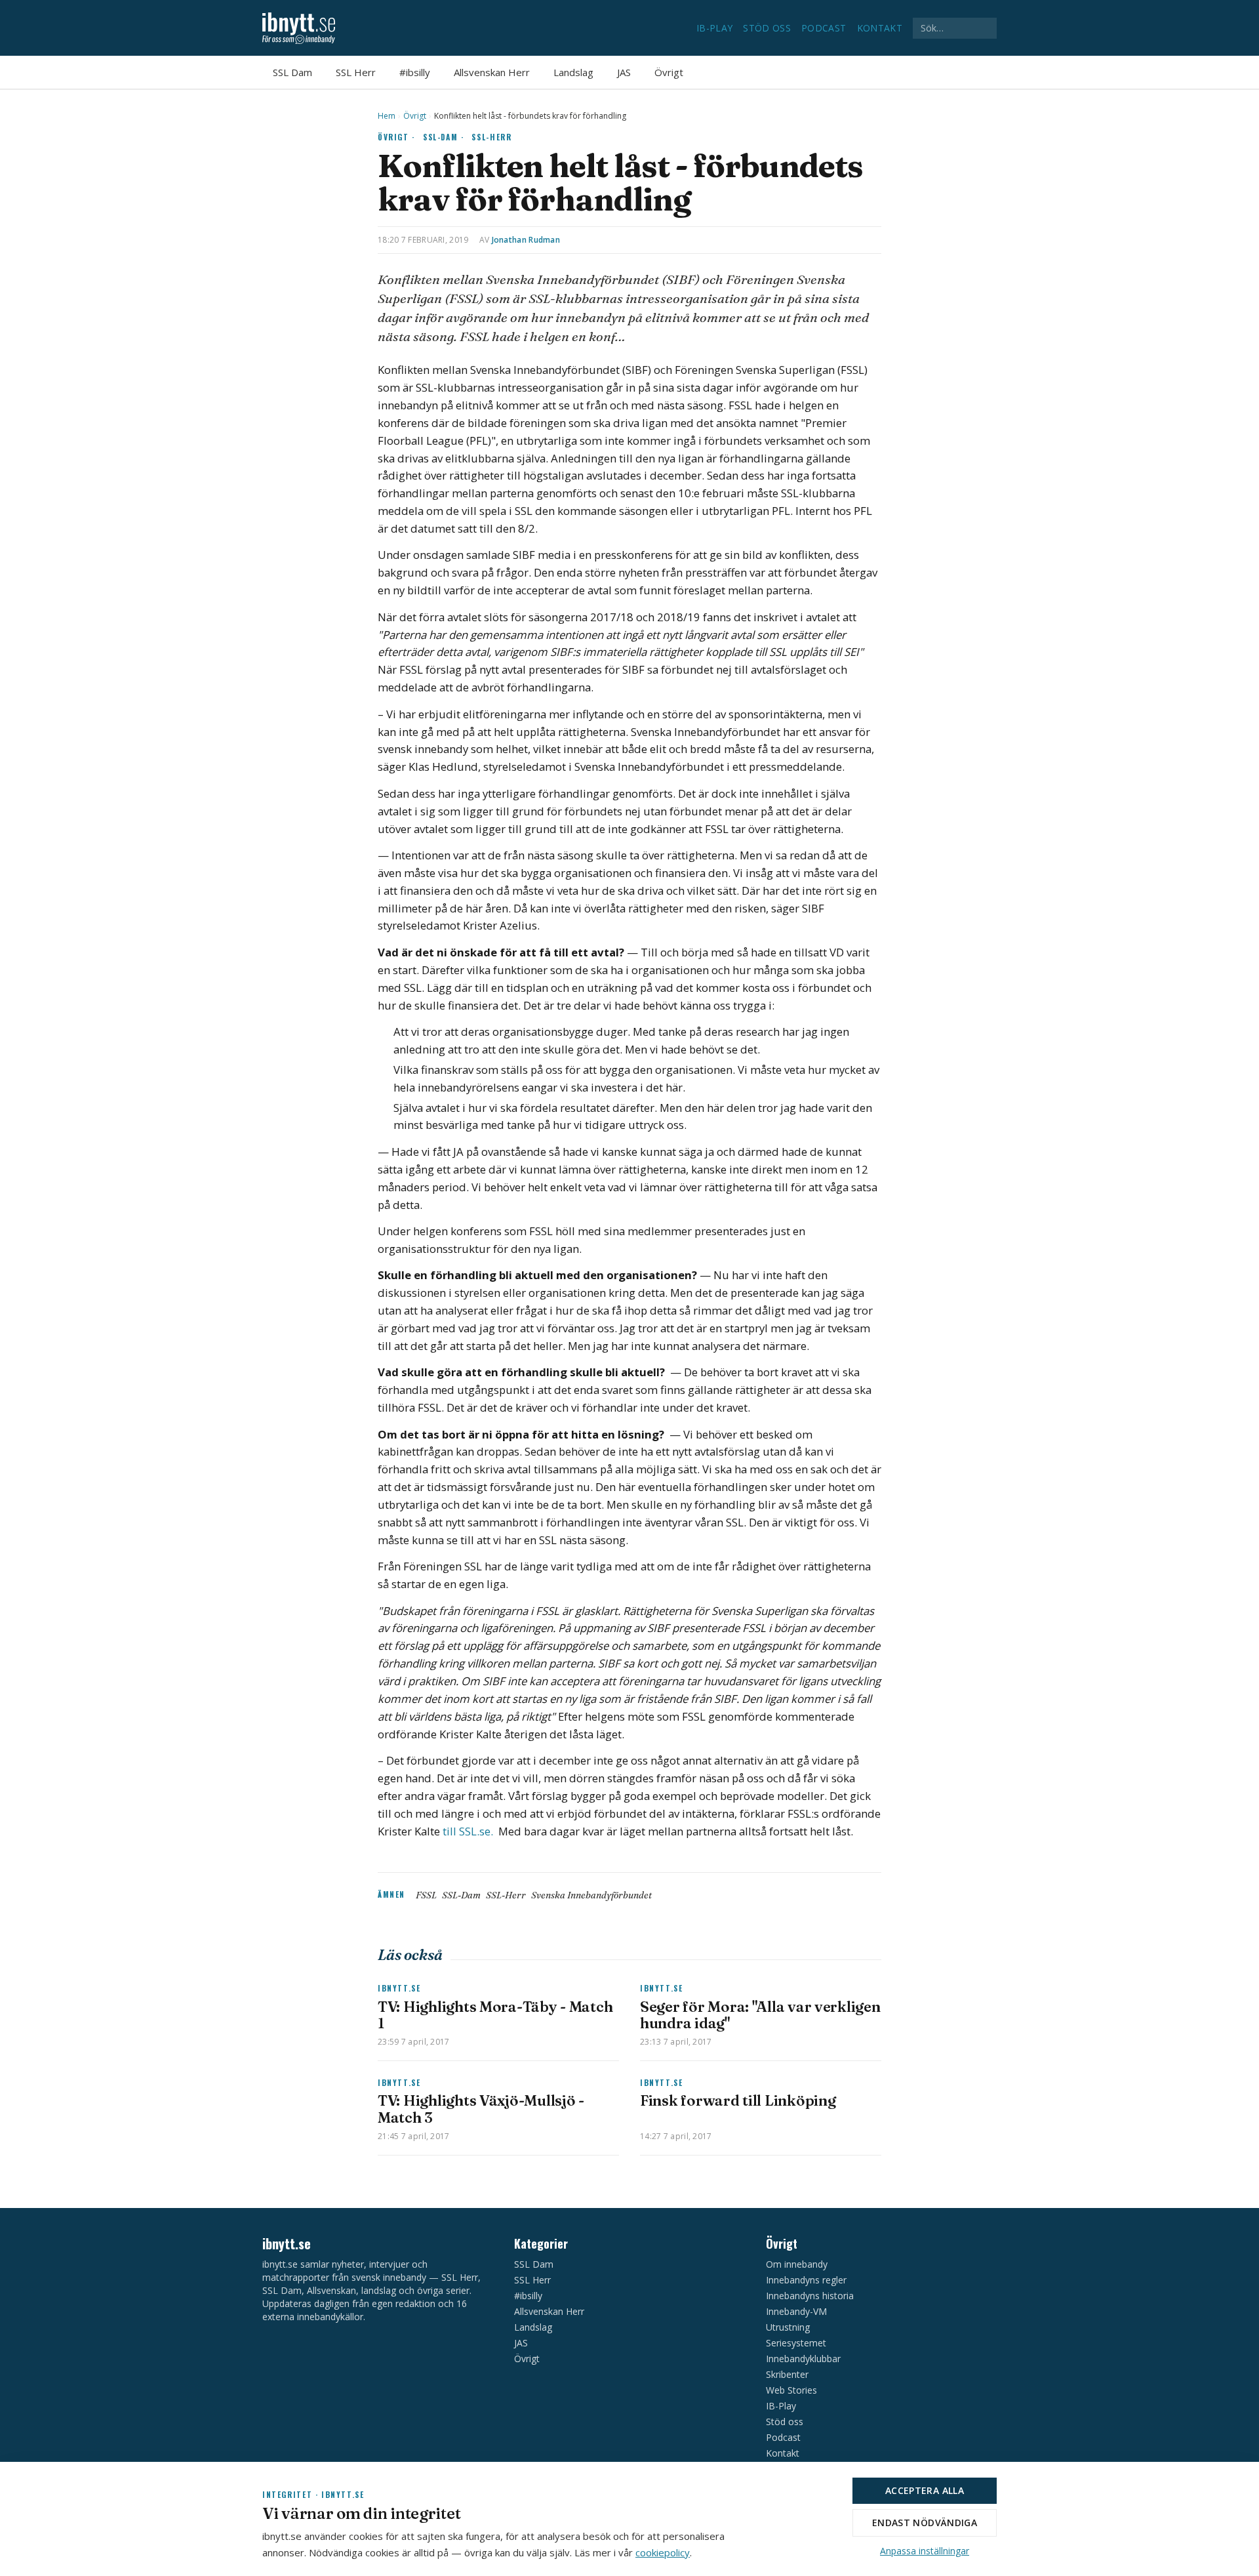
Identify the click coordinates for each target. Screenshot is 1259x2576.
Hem (387, 116)
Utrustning (788, 2327)
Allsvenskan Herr (492, 72)
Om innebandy (797, 2264)
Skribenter (787, 2374)
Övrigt (669, 72)
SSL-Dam (461, 1895)
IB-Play (714, 28)
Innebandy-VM (796, 2311)
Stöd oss (767, 28)
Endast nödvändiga (925, 2523)
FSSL (426, 1895)
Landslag (573, 72)
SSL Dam (292, 72)
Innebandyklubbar (803, 2359)
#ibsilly (415, 72)
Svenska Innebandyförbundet (591, 1895)
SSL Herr (356, 72)
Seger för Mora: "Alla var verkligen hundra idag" (760, 2015)
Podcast (824, 28)
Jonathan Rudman (526, 240)
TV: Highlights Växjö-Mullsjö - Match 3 (481, 2109)
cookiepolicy (663, 2552)
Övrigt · (396, 137)
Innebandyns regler (806, 2280)
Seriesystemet (796, 2343)
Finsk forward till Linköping (738, 2100)
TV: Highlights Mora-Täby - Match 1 (495, 2015)
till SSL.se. (469, 1831)
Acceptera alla (925, 2490)
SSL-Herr (491, 137)
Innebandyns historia (810, 2296)
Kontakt (880, 28)
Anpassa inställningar (925, 2551)
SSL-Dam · (444, 137)
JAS (624, 72)
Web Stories (791, 2390)
